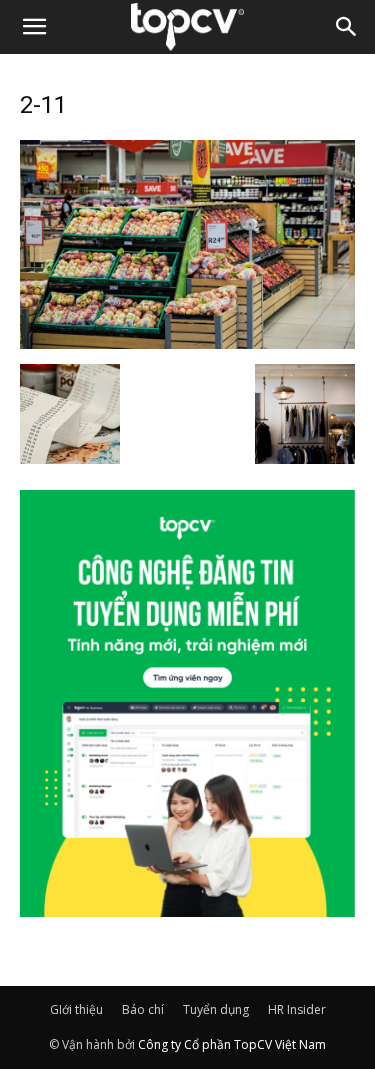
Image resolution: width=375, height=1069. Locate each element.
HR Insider (297, 1009)
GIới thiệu (76, 1009)
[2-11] (187, 343)
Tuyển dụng (216, 1009)
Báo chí (143, 1009)
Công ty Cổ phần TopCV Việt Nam (232, 1044)
